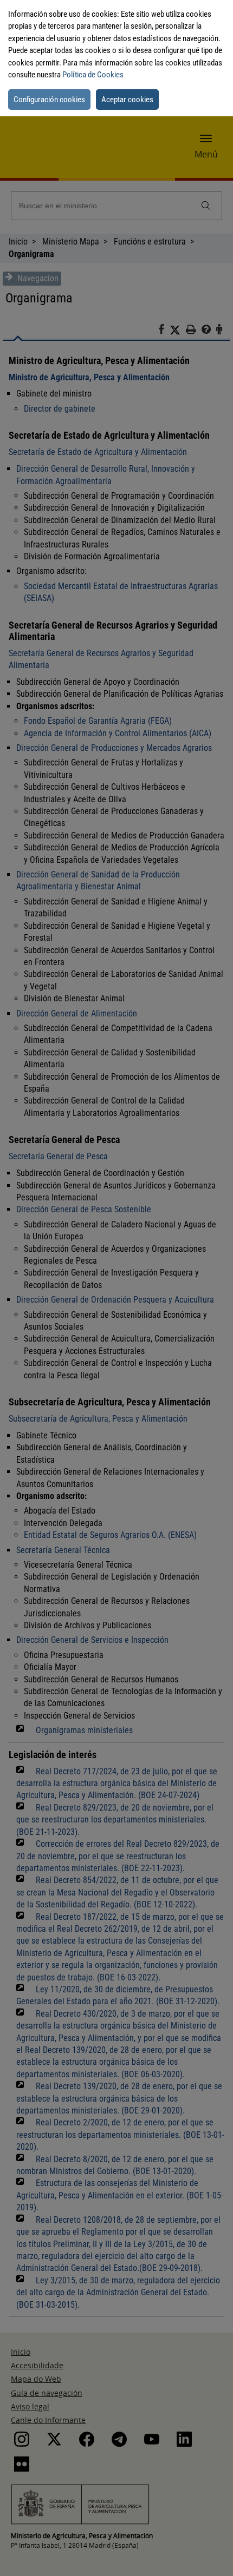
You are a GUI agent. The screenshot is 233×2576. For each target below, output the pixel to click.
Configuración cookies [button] (49, 100)
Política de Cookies (93, 75)
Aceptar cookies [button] (127, 100)
